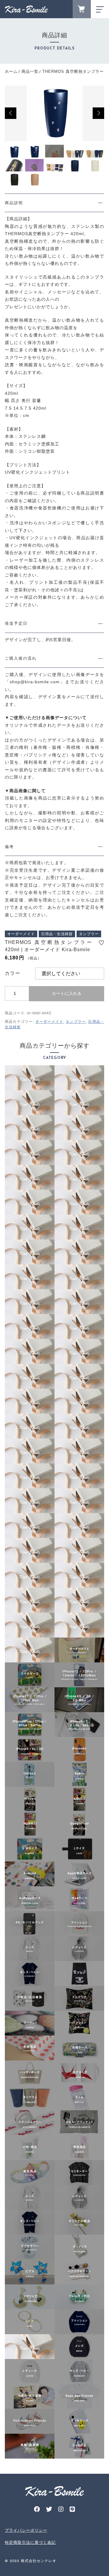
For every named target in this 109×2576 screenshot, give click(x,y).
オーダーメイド (49, 1022)
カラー (13, 973)
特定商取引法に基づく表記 (30, 2542)
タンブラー (76, 1022)
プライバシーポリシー (26, 2530)
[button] (11, 113)
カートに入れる (67, 993)
